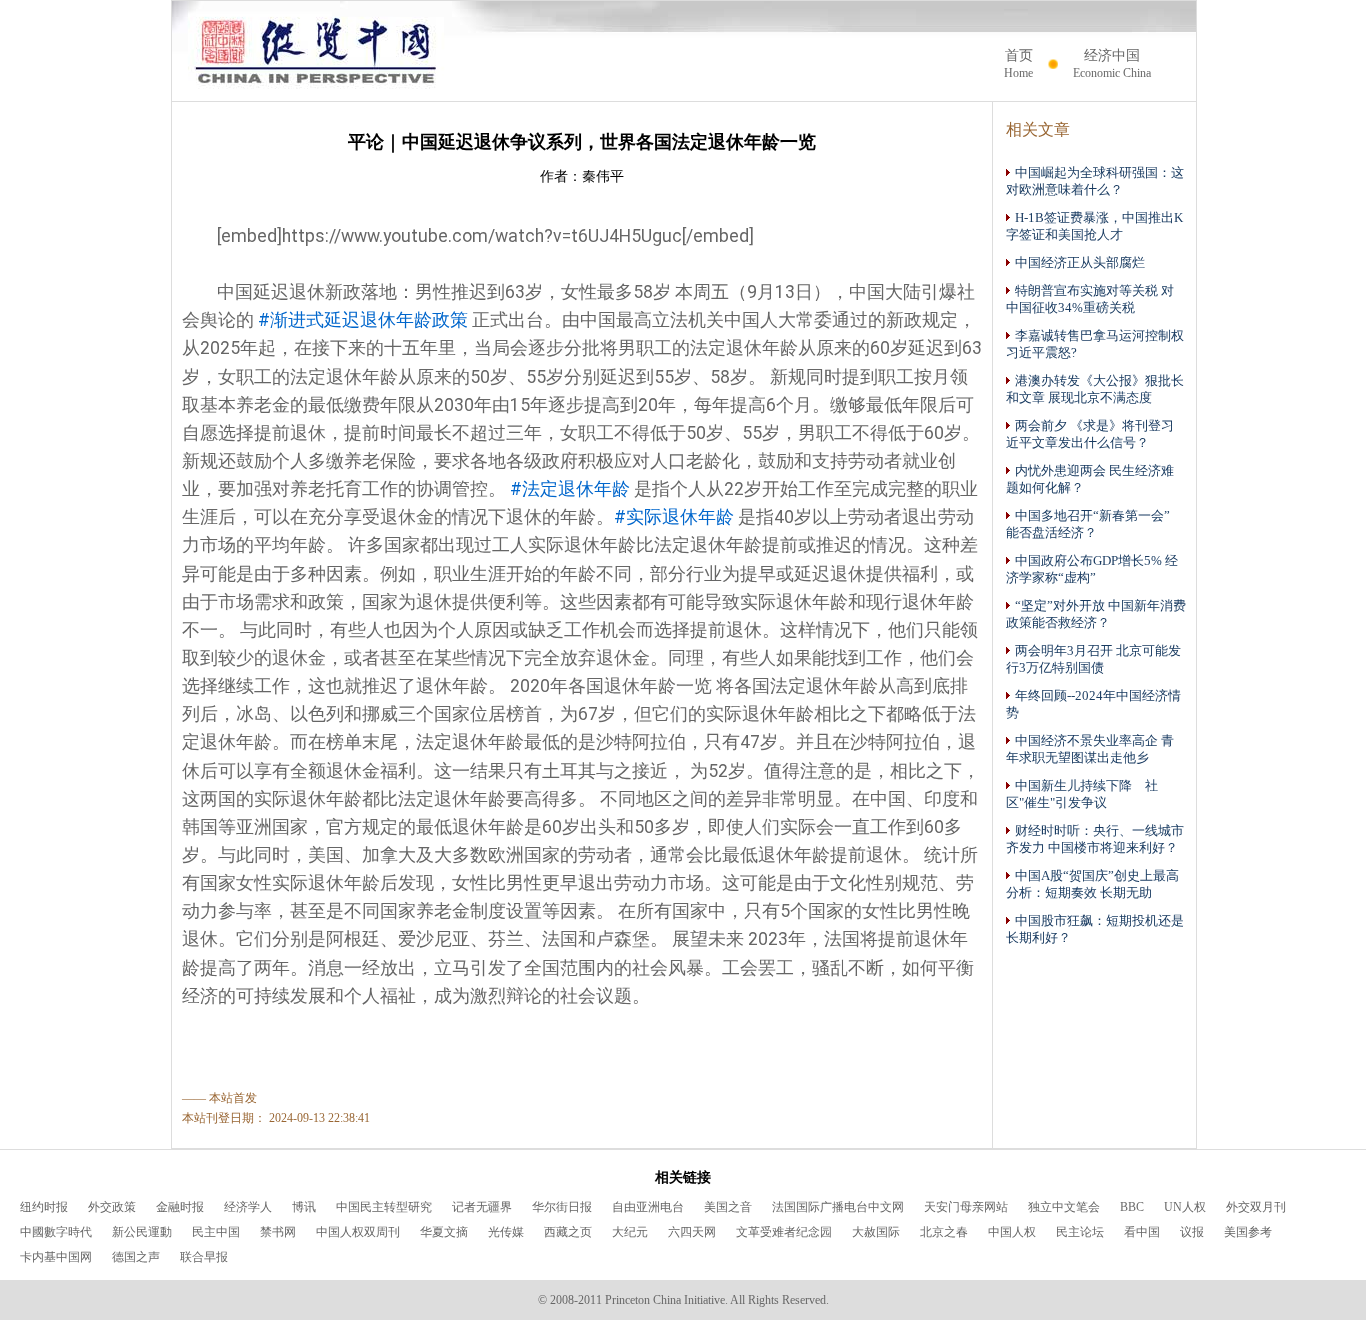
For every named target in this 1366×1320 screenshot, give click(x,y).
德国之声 (136, 1257)
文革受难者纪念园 (784, 1232)
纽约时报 (44, 1207)
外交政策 (112, 1207)
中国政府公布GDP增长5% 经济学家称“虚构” (1092, 569)
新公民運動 (142, 1232)
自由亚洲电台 (648, 1207)
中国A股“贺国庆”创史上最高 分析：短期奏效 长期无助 (1092, 884)
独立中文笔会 (1064, 1207)
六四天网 (692, 1232)
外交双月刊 (1256, 1207)
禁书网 (278, 1232)
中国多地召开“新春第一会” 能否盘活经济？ (1094, 524)
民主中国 (216, 1232)
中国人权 (1012, 1232)
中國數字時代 (56, 1232)
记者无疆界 (482, 1207)
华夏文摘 (444, 1232)
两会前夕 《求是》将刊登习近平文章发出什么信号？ (1090, 434)
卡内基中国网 (56, 1257)
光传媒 (506, 1232)
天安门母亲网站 (966, 1207)
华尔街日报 (562, 1207)
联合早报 (204, 1257)
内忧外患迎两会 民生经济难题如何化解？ (1090, 479)
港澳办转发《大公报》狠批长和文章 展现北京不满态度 (1095, 389)
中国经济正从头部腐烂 (1080, 263)
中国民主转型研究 (384, 1207)
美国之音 (728, 1207)
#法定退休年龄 (570, 489)
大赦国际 (876, 1232)
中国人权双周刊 (358, 1232)
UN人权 (1185, 1207)
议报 (1192, 1232)
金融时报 (180, 1207)
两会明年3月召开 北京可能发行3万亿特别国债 (1093, 659)
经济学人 (248, 1207)
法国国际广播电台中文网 (838, 1207)
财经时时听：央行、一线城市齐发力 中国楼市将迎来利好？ (1095, 839)
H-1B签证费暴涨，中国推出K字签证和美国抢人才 (1094, 226)
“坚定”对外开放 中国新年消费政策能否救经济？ (1096, 614)
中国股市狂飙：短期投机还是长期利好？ (1095, 929)
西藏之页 (568, 1232)
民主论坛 (1080, 1232)
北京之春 (944, 1232)
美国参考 (1248, 1232)
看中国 (1142, 1232)
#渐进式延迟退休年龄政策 (363, 320)
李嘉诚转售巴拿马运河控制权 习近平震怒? (1095, 344)
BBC (1132, 1207)
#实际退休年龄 (674, 517)
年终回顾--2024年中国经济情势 (1093, 704)
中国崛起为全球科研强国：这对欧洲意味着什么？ (1095, 181)
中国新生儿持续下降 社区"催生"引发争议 (1082, 794)
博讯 (304, 1207)
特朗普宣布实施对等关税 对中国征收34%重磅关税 (1090, 299)
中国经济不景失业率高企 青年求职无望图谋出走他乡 (1090, 749)
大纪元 (630, 1232)
